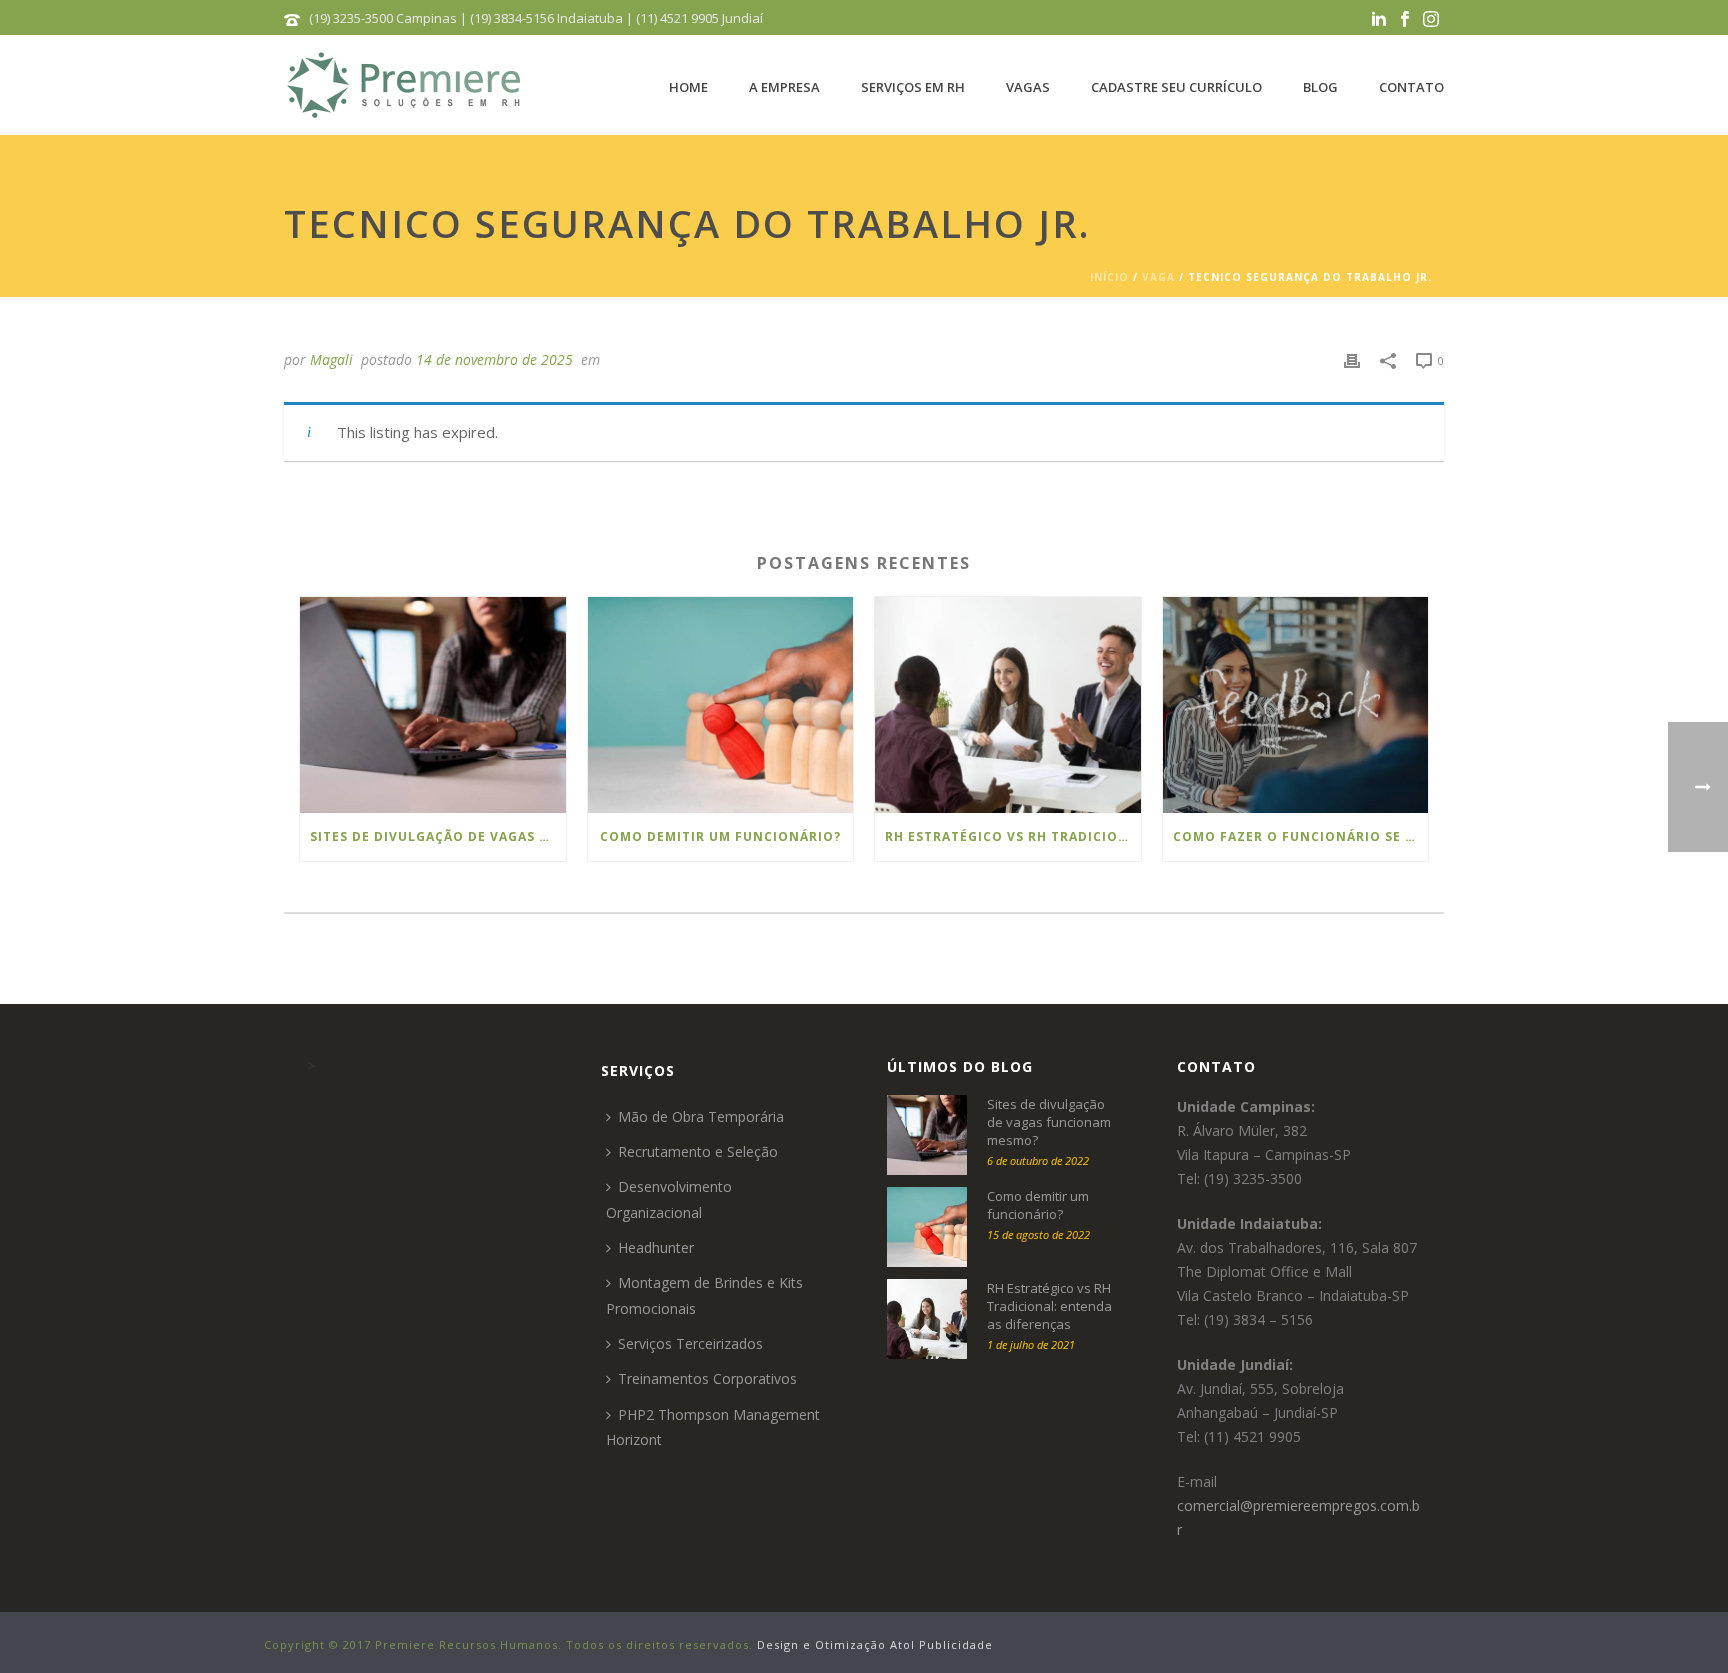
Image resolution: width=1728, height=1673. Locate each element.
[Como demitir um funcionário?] (721, 705)
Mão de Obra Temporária (701, 1116)
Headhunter (656, 1247)
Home (688, 87)
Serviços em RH (913, 87)
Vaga (1158, 277)
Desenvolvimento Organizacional (669, 1199)
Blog (1320, 87)
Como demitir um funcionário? (720, 836)
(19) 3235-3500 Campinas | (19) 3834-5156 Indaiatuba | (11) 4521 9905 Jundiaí (536, 18)
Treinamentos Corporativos (707, 1378)
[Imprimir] (1352, 359)
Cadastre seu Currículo (1176, 87)
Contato (1411, 87)
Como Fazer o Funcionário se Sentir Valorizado (1301, 836)
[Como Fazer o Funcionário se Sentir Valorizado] (1296, 705)
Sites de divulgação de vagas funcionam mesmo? (438, 836)
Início (1109, 277)
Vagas (1028, 87)
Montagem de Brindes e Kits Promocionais (704, 1295)
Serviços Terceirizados (690, 1343)
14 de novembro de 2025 (494, 359)
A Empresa (784, 87)
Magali (331, 359)
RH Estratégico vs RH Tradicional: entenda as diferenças (1013, 836)
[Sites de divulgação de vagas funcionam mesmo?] (433, 705)
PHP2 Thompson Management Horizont (713, 1427)
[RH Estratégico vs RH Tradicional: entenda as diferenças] (1008, 705)
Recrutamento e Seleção (698, 1151)
